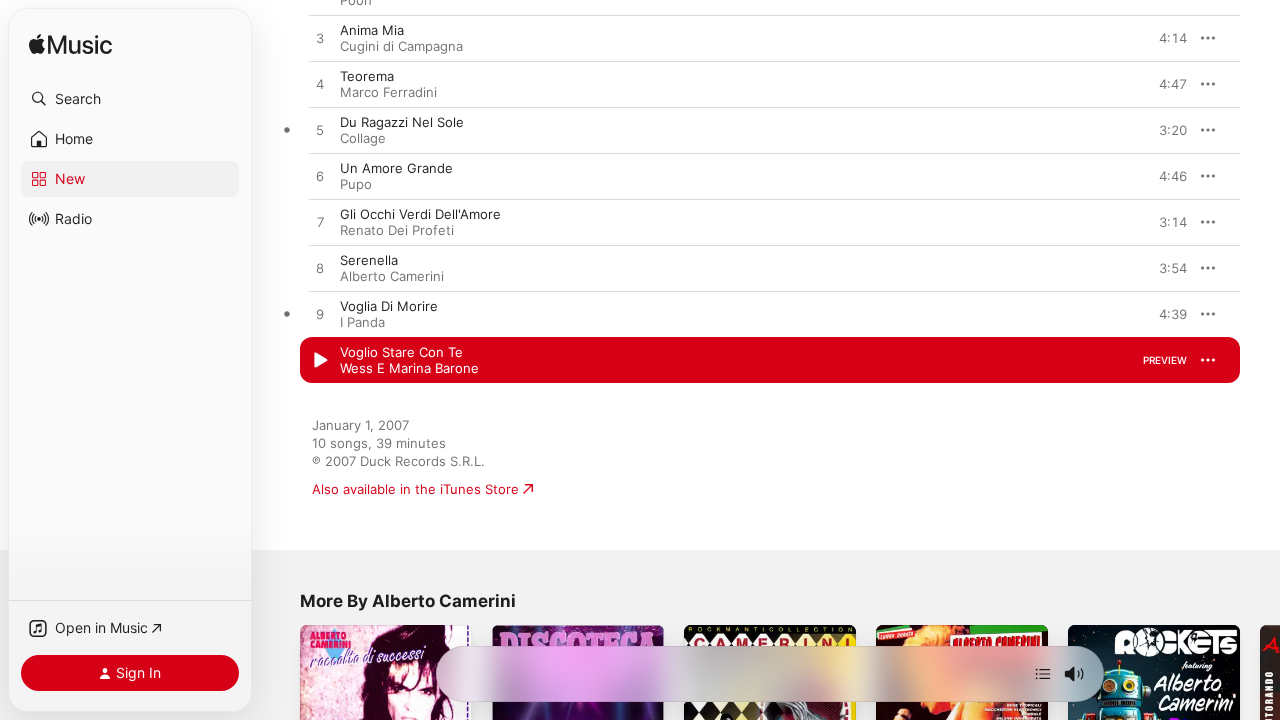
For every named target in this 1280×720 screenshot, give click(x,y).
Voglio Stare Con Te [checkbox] (401, 352)
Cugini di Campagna (401, 46)
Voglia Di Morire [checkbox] (389, 306)
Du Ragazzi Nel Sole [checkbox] (402, 122)
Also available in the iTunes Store (415, 489)
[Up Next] (1043, 674)
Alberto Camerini (392, 276)
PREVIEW (1165, 38)
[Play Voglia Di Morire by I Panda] (320, 315)
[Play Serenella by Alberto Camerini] (320, 269)
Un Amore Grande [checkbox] (396, 168)
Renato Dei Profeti (397, 230)
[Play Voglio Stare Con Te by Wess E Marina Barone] (320, 361)
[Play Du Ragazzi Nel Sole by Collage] (320, 131)
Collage (363, 138)
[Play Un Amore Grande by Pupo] (320, 177)
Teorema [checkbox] (367, 76)
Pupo (356, 184)
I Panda (362, 322)
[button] (130, 99)
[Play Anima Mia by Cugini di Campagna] (320, 39)
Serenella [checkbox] (369, 260)
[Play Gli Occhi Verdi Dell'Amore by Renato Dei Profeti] (320, 223)
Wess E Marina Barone (409, 368)
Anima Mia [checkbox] (372, 30)
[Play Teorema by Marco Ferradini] (320, 85)
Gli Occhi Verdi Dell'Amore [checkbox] (420, 214)
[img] (70, 45)
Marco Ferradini (388, 92)
